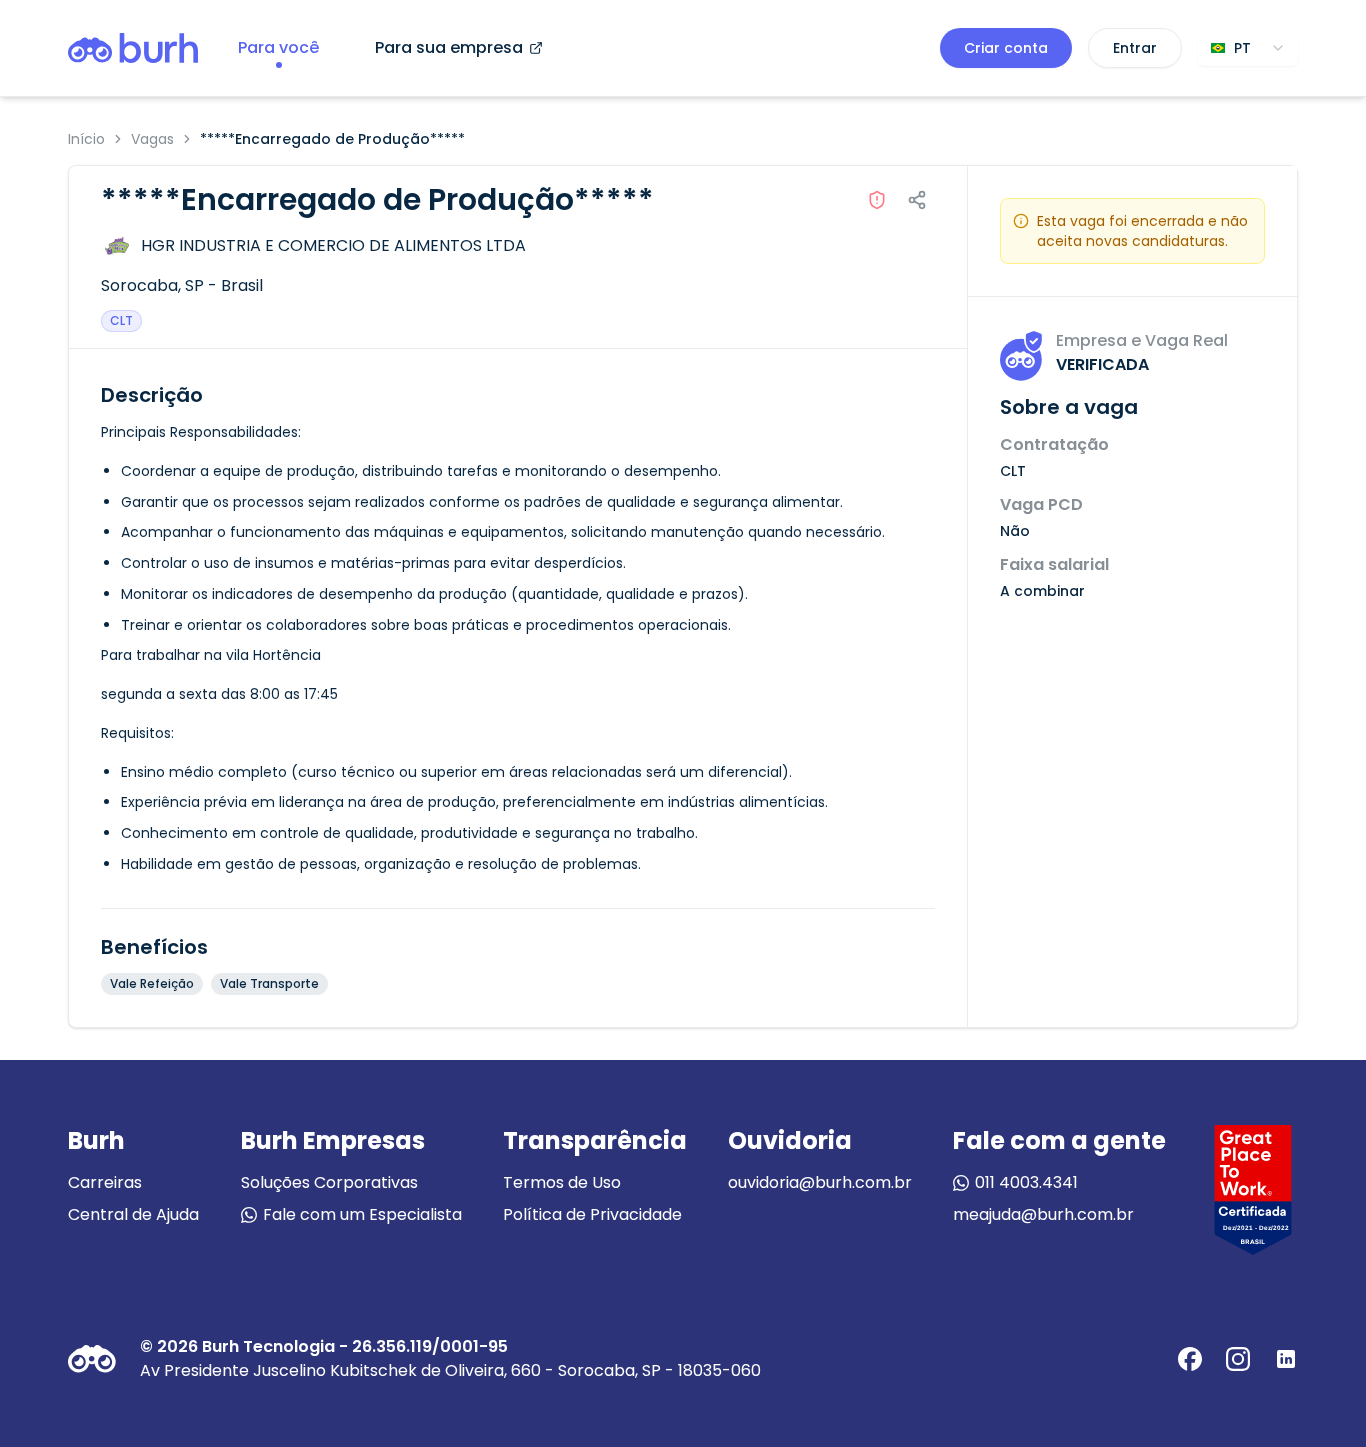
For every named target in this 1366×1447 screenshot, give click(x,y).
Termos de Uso (562, 1182)
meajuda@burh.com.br (1043, 1214)
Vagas (152, 139)
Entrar (1135, 48)
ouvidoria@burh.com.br (820, 1182)
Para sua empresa (449, 47)
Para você (278, 47)
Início (86, 139)
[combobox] (1248, 48)
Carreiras (105, 1182)
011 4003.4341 (1026, 1182)
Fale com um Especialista (362, 1214)
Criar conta (1006, 48)
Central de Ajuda (133, 1214)
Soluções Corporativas (329, 1182)
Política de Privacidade (592, 1214)
